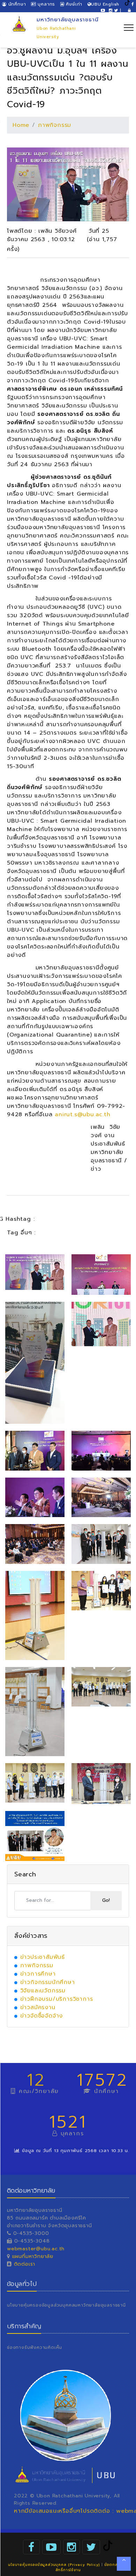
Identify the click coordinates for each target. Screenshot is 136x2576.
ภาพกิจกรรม (55, 125)
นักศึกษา (16, 4)
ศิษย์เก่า (73, 4)
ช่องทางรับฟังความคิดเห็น (35, 2347)
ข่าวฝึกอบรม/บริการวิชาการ (57, 1999)
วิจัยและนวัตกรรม (43, 1991)
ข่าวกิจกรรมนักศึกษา (48, 1982)
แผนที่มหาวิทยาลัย (33, 2256)
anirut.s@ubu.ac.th (82, 1114)
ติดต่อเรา (24, 2264)
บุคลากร (46, 4)
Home (21, 125)
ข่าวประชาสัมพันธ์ (43, 1957)
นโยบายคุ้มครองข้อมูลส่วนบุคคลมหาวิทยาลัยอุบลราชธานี (66, 2305)
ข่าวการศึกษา (38, 1974)
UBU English (105, 4)
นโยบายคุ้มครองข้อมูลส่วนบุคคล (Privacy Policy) (54, 2565)
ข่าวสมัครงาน (38, 2007)
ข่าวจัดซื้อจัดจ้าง (42, 2016)
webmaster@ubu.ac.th (36, 2249)
